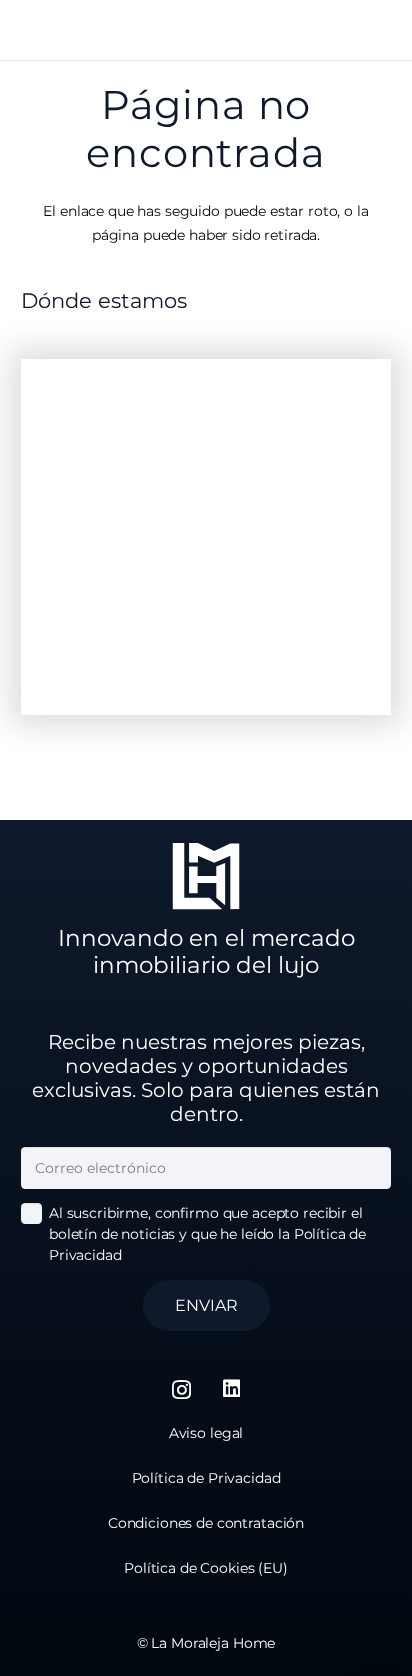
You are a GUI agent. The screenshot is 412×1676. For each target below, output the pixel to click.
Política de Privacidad (206, 1478)
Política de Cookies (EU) (206, 1568)
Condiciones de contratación (206, 1523)
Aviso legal (206, 1433)
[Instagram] (181, 1390)
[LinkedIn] (232, 1389)
